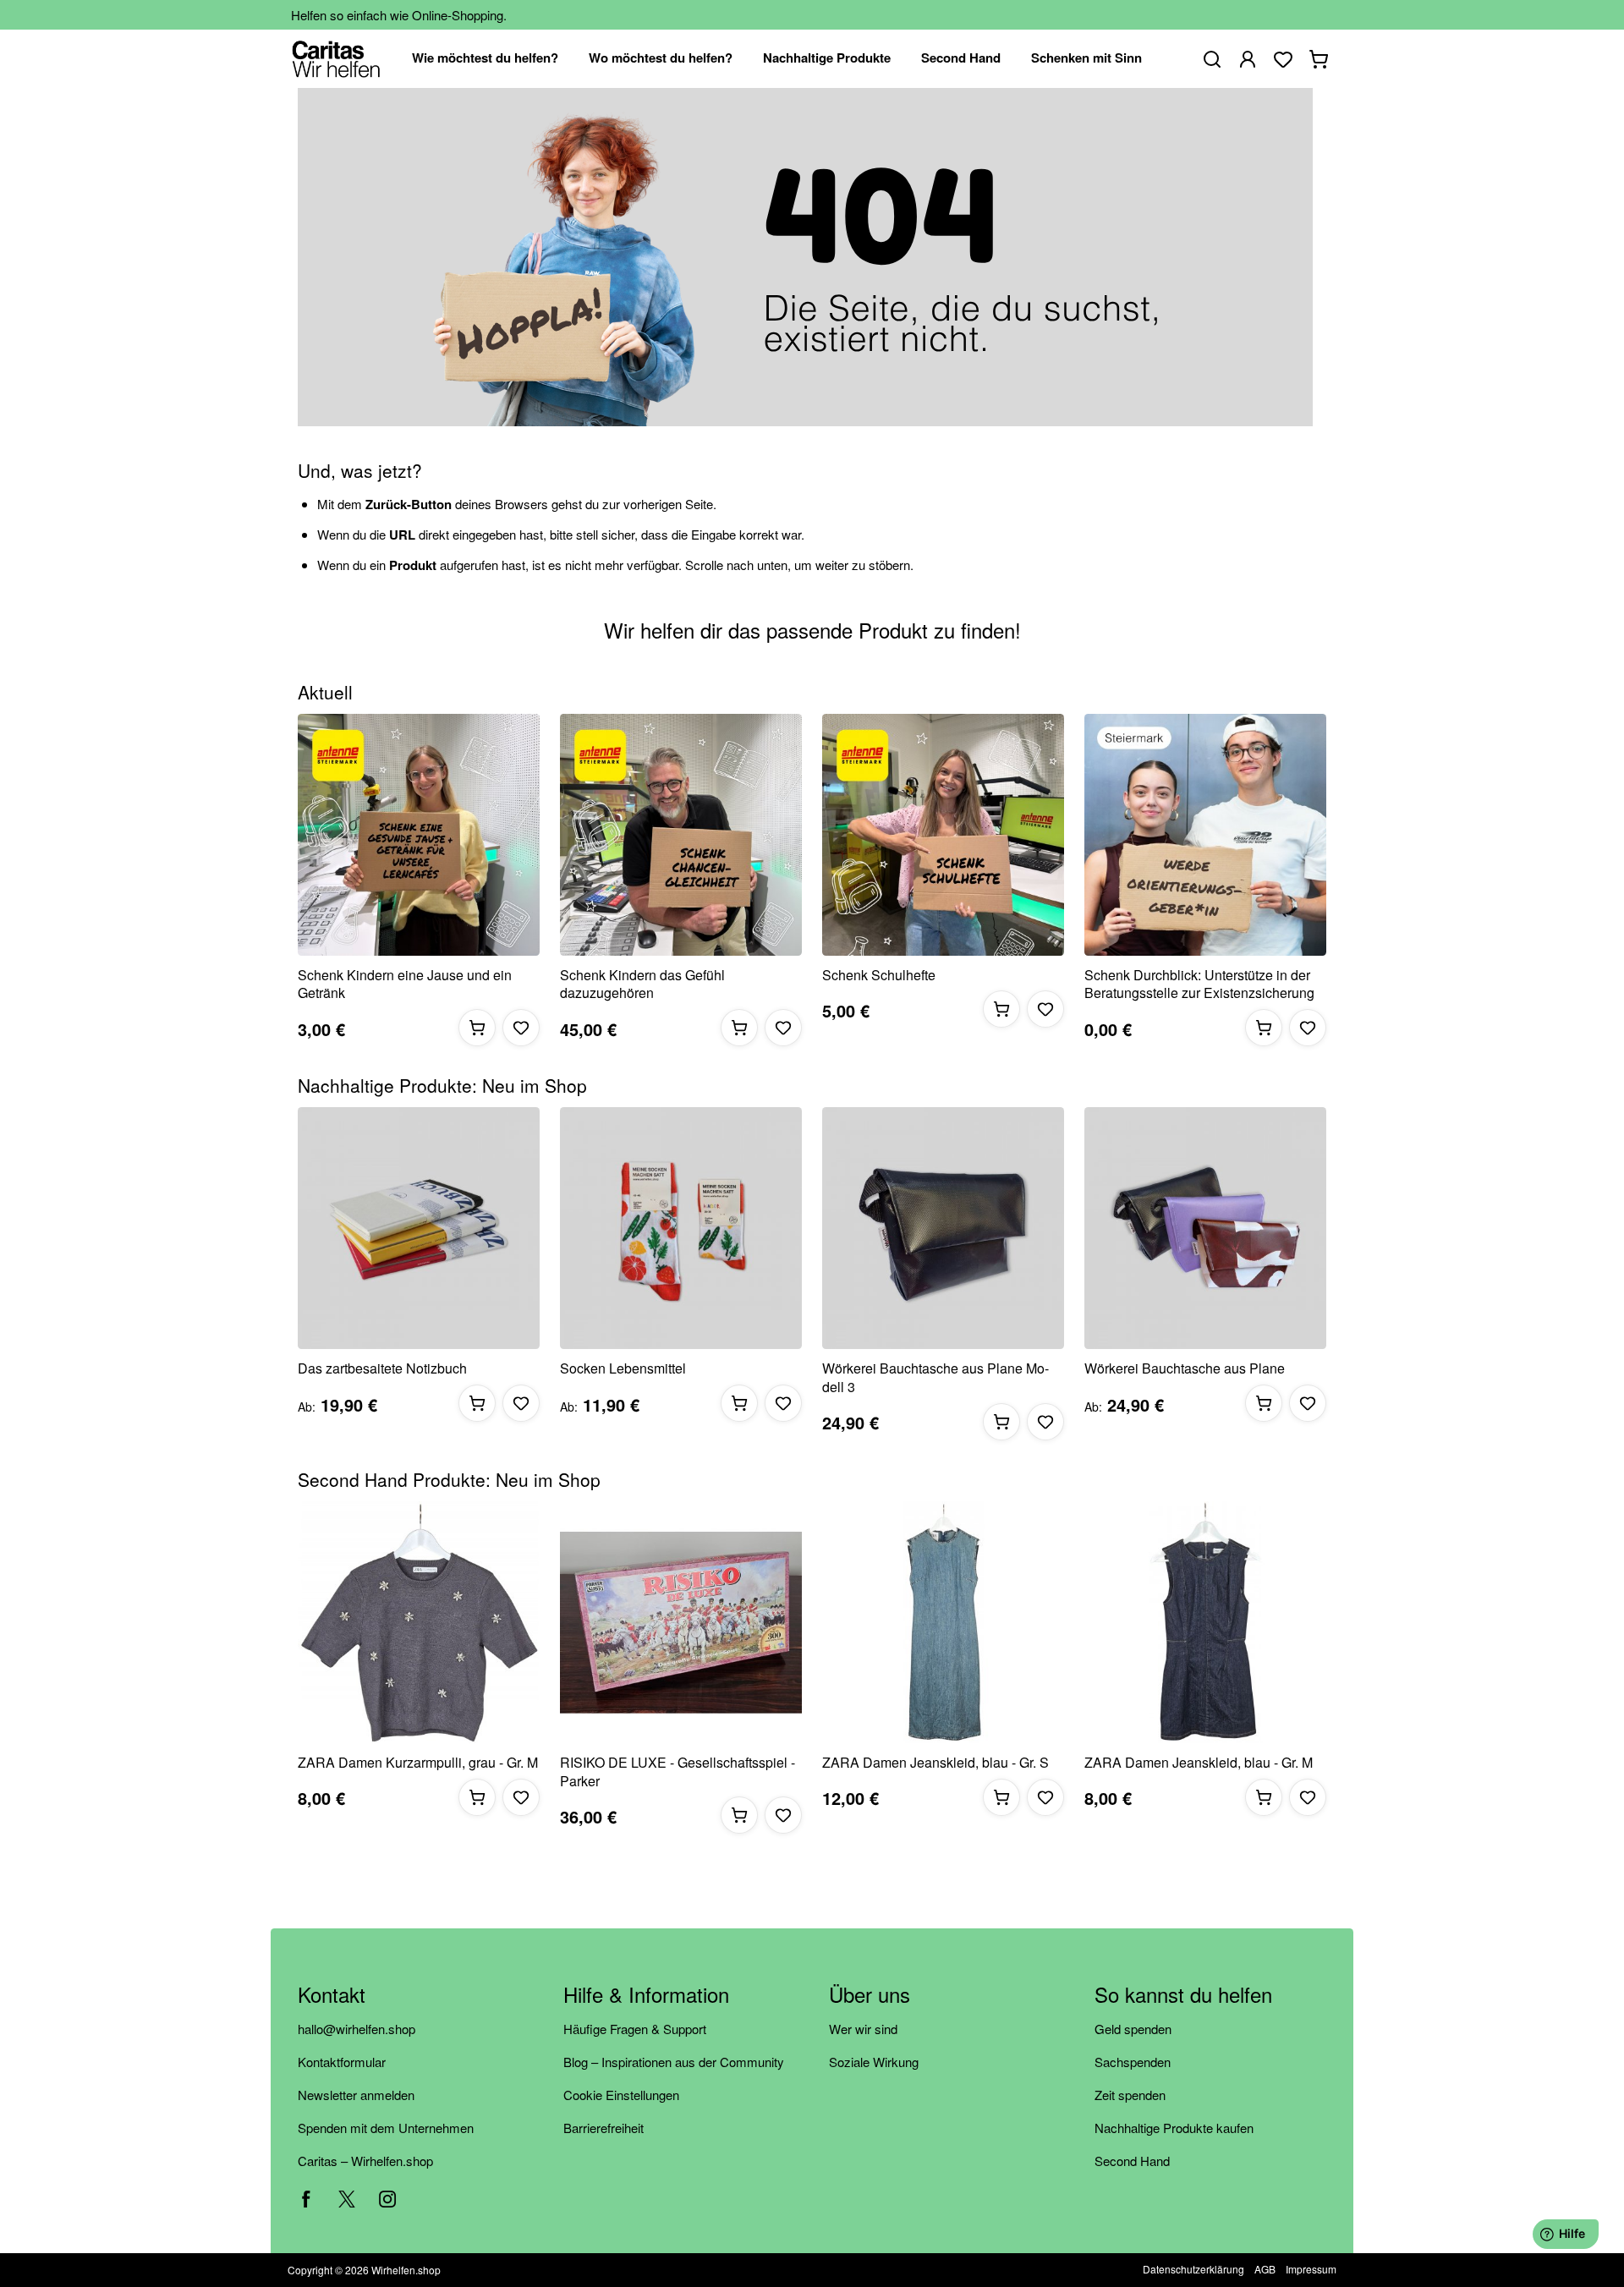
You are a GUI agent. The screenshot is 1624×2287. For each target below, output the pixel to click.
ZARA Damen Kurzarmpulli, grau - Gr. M (418, 1763)
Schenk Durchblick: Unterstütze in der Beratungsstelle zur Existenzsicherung (1199, 984)
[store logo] (336, 59)
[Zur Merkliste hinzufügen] (521, 1028)
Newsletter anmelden (356, 2095)
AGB (1265, 2269)
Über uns (870, 1996)
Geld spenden (1133, 2029)
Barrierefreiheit (604, 2128)
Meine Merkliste (1283, 59)
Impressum (1311, 2269)
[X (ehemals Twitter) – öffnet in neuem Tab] (347, 2199)
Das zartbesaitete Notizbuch (382, 1368)
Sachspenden (1133, 2062)
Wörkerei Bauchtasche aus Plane (1185, 1368)
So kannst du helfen (1183, 1996)
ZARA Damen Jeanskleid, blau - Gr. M (1199, 1763)
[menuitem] (485, 59)
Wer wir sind (863, 2029)
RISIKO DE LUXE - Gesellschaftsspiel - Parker (678, 1771)
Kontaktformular (342, 2062)
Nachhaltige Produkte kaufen (1174, 2128)
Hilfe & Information (646, 1996)
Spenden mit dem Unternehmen (386, 2128)
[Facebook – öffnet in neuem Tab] (306, 2199)
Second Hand (1132, 2161)
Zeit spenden (1130, 2095)
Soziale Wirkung (874, 2062)
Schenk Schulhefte (879, 975)
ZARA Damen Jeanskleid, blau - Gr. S (935, 1763)
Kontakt (332, 1996)
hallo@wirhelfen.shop (357, 2029)
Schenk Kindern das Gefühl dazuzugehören (642, 984)
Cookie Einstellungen (621, 2095)
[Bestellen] (477, 1028)
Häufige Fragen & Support (635, 2029)
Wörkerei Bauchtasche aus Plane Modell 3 (935, 1377)
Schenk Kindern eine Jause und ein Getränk (405, 984)
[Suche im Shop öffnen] (1212, 59)
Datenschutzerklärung (1193, 2269)
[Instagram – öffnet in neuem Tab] (387, 2199)
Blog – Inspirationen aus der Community (674, 2062)
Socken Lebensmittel (623, 1368)
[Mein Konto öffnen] (1248, 59)
